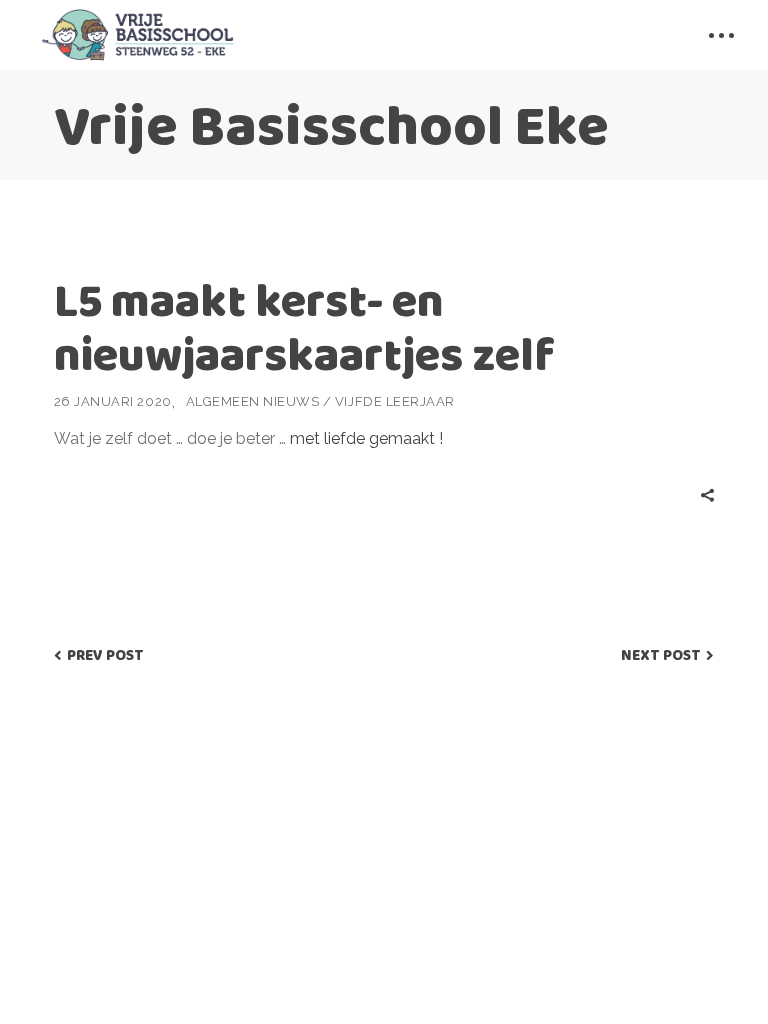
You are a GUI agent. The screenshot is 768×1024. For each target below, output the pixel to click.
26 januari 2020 (113, 401)
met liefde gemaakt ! (366, 438)
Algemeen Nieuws (253, 401)
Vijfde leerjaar (395, 401)
